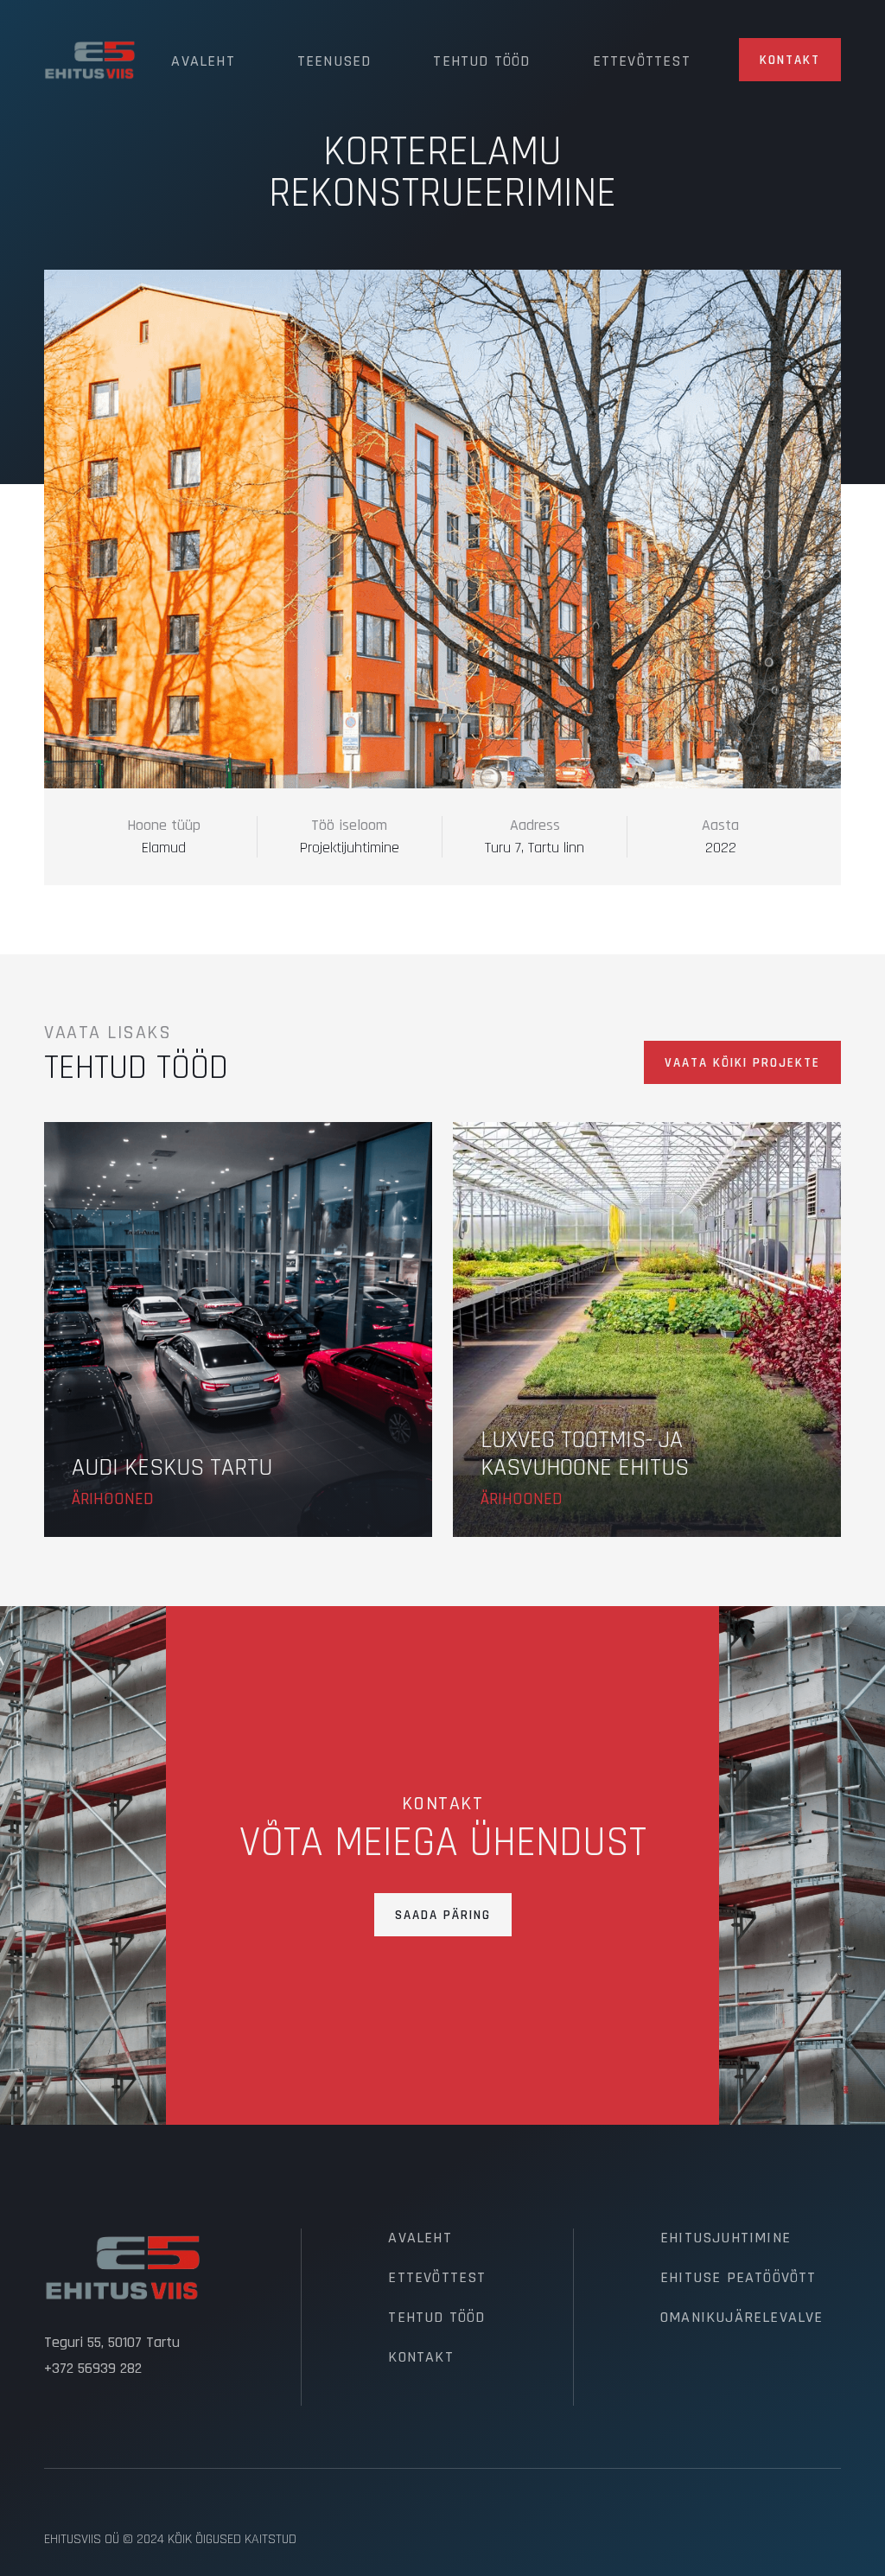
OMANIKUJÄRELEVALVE (742, 2318)
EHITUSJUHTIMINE (726, 2238)
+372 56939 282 (93, 2369)
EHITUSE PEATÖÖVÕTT (739, 2278)
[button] (203, 60)
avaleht (203, 61)
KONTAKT (420, 2357)
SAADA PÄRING (443, 1915)
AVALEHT (420, 2238)
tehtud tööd (481, 61)
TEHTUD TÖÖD (436, 2318)
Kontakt (790, 60)
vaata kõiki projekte (742, 1063)
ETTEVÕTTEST (437, 2278)
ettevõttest (642, 61)
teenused (334, 61)
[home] (90, 60)
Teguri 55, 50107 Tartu (112, 2343)
